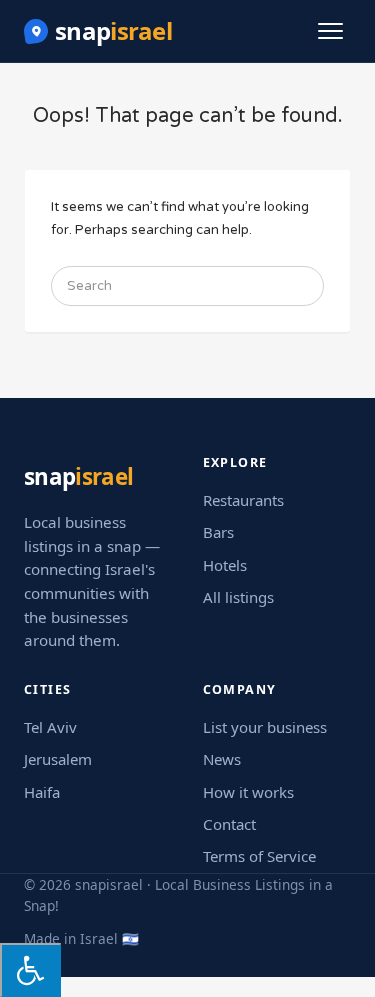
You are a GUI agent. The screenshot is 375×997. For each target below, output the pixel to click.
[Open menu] (330, 31)
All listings (238, 597)
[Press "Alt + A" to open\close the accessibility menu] (30, 970)
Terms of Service (259, 856)
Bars (218, 532)
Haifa (42, 792)
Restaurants (243, 500)
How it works (248, 792)
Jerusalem (58, 759)
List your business (265, 727)
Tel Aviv (50, 727)
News (222, 759)
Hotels (225, 565)
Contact (229, 824)
